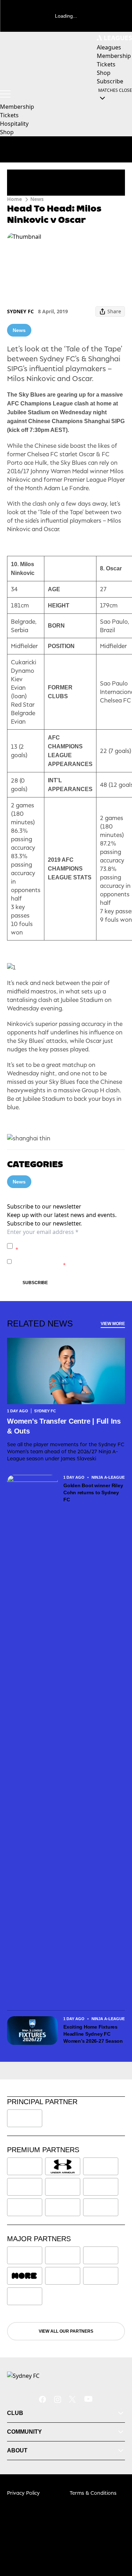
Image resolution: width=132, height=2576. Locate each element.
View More (113, 1324)
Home (14, 199)
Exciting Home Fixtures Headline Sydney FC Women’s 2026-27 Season (93, 2034)
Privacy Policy (65, 1242)
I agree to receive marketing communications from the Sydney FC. (68, 1261)
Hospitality (14, 124)
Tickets (9, 115)
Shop (7, 132)
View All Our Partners (66, 2331)
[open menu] (5, 94)
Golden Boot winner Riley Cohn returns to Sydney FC (93, 1492)
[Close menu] (117, 2538)
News (37, 199)
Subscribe (35, 1283)
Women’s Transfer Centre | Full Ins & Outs (64, 1426)
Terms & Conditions (93, 2493)
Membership (17, 107)
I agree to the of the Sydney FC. (69, 1246)
